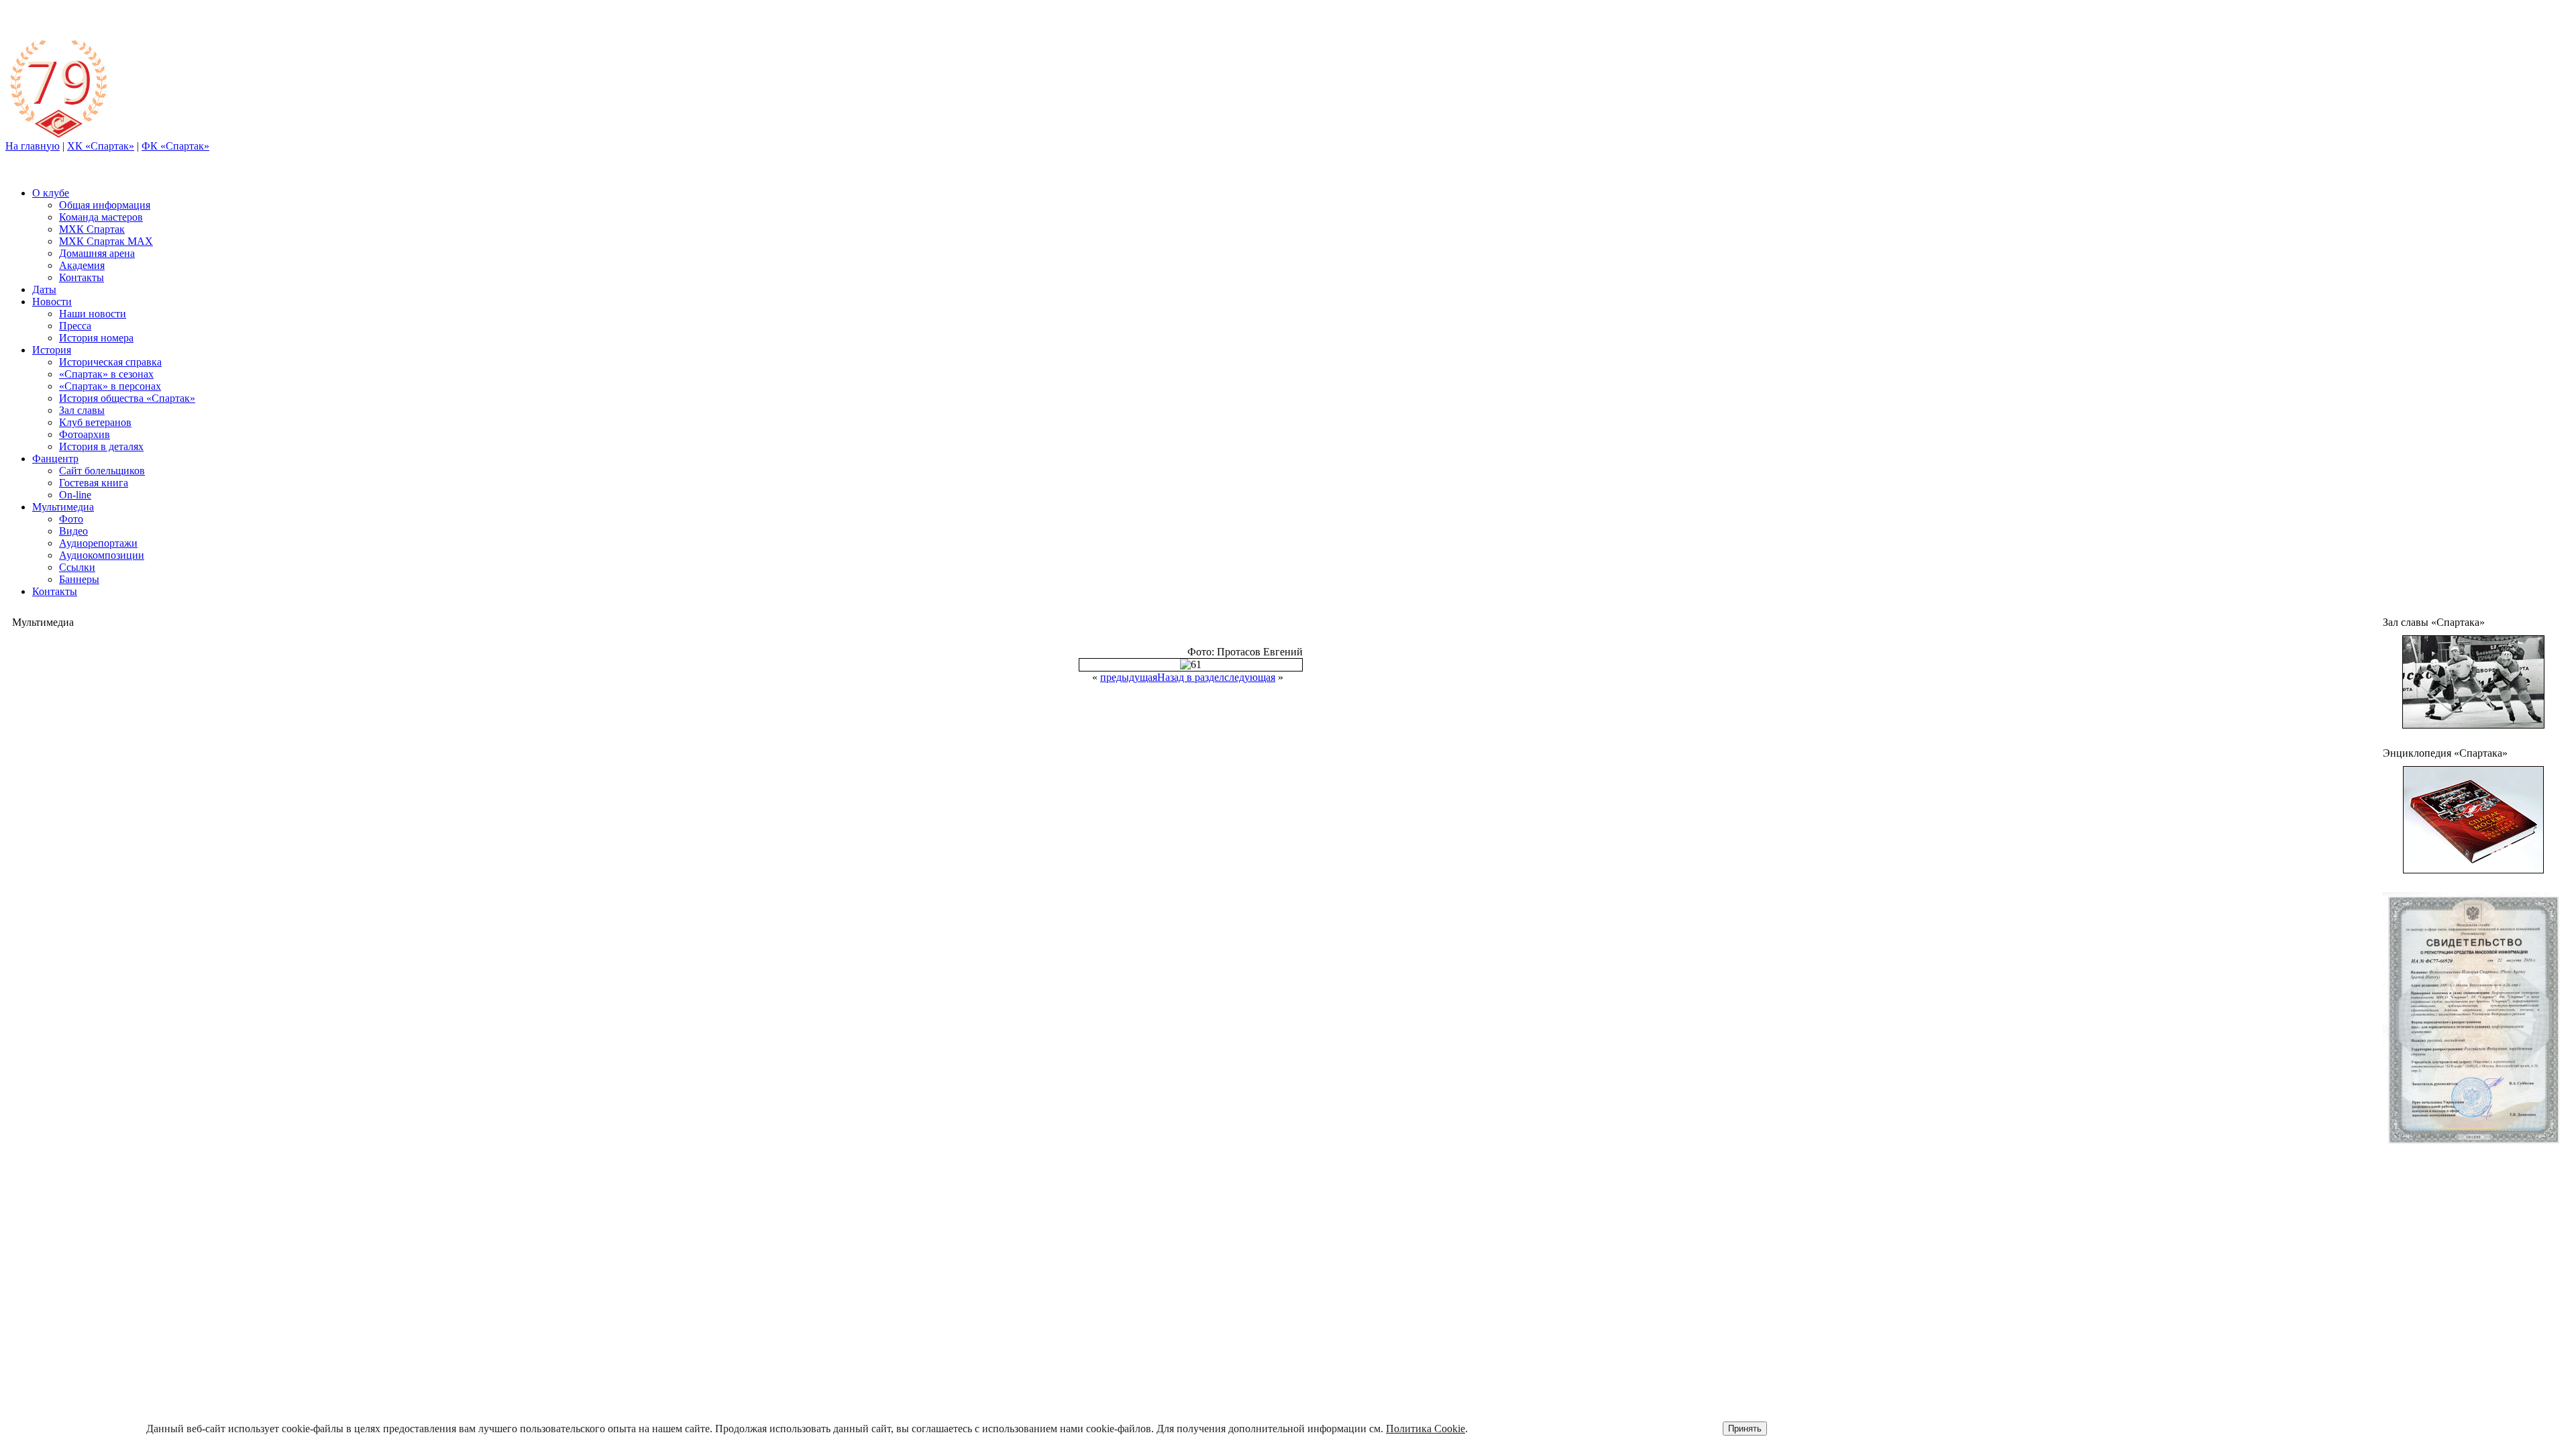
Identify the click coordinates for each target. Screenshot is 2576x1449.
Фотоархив (85, 434)
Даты (44, 289)
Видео (73, 531)
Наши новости (93, 314)
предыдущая (1129, 677)
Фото (71, 519)
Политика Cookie (1426, 1429)
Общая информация (105, 205)
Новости (52, 302)
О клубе (51, 193)
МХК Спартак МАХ (106, 241)
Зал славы (82, 410)
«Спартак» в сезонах (106, 374)
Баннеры (79, 579)
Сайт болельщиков (102, 471)
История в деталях (101, 446)
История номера (96, 338)
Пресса (75, 326)
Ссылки (77, 567)
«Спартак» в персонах (110, 386)
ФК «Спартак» (175, 146)
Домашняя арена (97, 253)
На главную (33, 146)
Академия (82, 265)
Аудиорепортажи (98, 543)
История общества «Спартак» (127, 398)
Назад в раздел (1191, 677)
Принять (1745, 1429)
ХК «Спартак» (101, 146)
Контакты (82, 277)
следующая (1250, 677)
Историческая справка (110, 362)
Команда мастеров (101, 217)
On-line (75, 495)
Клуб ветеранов (95, 422)
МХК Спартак (92, 229)
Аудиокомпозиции (102, 555)
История (52, 350)
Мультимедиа (63, 507)
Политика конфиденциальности (2431, 1199)
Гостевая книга (94, 483)
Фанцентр (55, 459)
